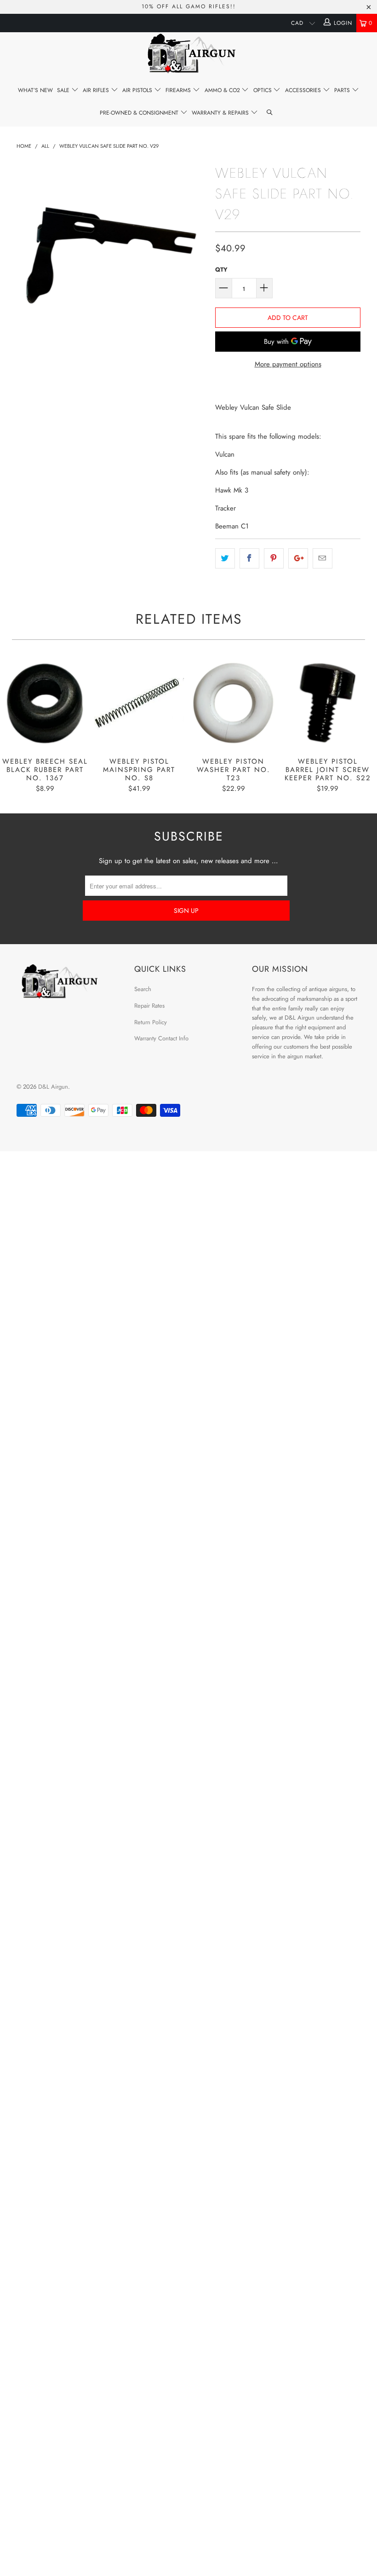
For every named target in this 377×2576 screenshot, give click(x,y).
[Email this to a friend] (323, 558)
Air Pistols (138, 90)
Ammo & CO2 (223, 90)
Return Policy (151, 1022)
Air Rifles (97, 90)
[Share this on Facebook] (249, 558)
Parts (343, 90)
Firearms (179, 90)
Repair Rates (149, 1006)
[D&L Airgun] (188, 55)
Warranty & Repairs (221, 113)
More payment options (288, 364)
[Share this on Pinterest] (274, 558)
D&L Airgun (53, 1087)
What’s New (35, 90)
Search (143, 989)
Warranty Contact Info (161, 1038)
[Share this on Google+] (298, 558)
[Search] (270, 113)
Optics (263, 90)
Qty (221, 270)
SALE (64, 90)
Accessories (304, 90)
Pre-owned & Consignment (140, 113)
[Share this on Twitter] (225, 558)
